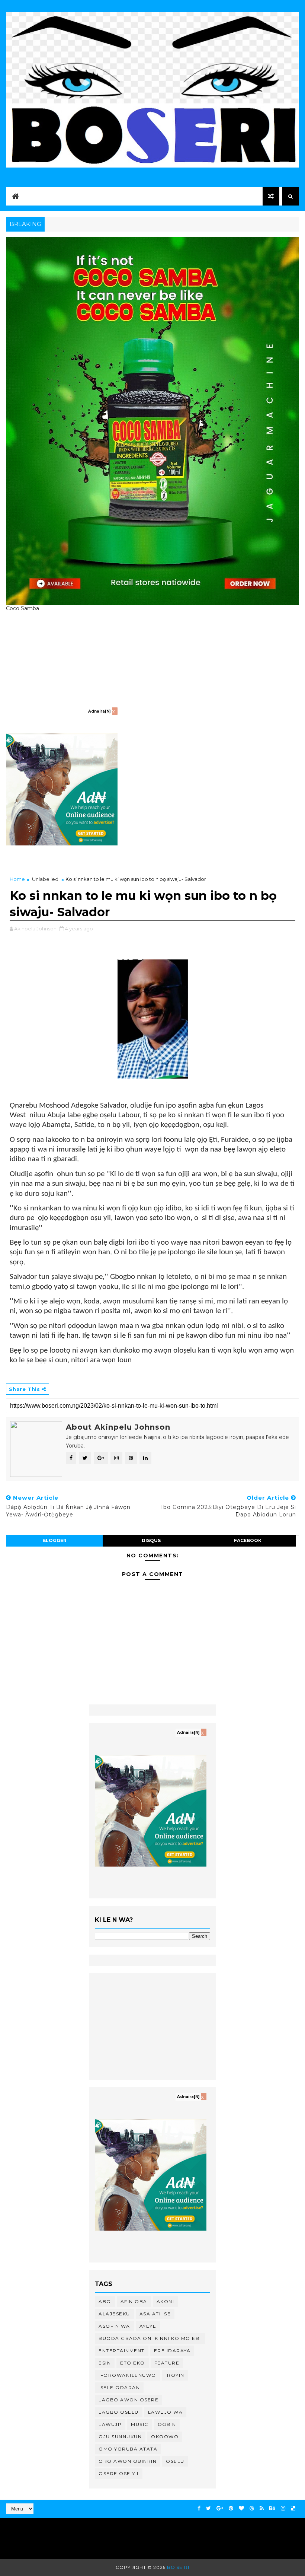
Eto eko (133, 2363)
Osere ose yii (119, 2473)
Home (17, 879)
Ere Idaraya (172, 2351)
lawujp (110, 2424)
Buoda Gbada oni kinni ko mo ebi (150, 2338)
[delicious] (293, 2508)
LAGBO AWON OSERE (129, 2400)
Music (140, 2424)
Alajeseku (114, 2314)
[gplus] (220, 2508)
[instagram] (283, 2508)
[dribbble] (252, 2508)
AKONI (166, 2301)
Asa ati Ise (155, 2314)
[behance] (272, 2508)
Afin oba (134, 2301)
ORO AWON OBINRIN (128, 2461)
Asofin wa (114, 2326)
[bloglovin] (241, 2508)
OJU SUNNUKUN (120, 2437)
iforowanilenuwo (127, 2375)
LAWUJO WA (166, 2412)
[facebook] (199, 2508)
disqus (151, 1540)
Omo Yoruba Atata (128, 2449)
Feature (167, 2363)
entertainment (122, 2351)
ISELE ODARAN (119, 2387)
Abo (105, 2301)
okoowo (165, 2437)
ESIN (105, 2363)
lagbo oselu (119, 2412)
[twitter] (208, 2508)
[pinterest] (231, 2508)
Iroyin (175, 2375)
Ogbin (167, 2424)
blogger (54, 1540)
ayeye (148, 2326)
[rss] (262, 2508)
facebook (248, 1540)
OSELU (175, 2461)
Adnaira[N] (99, 711)
